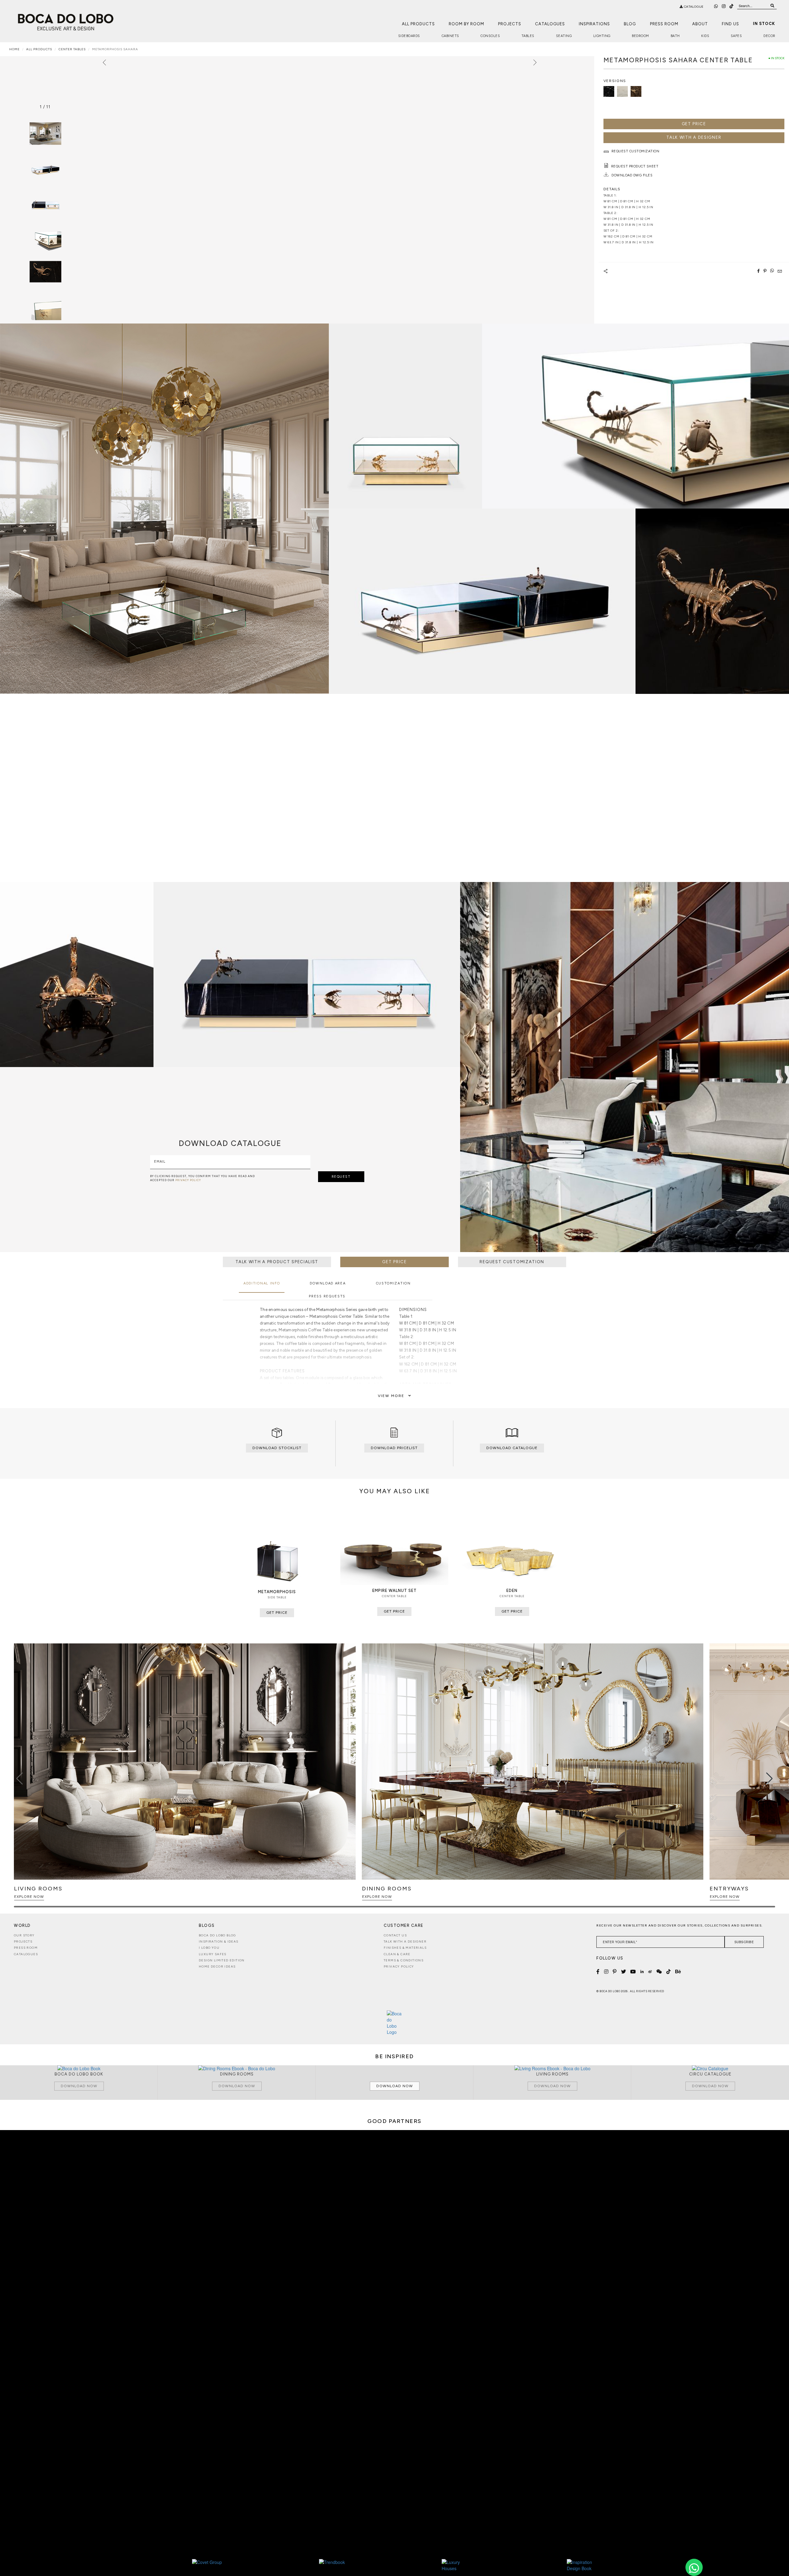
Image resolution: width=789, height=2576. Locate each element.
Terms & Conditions (404, 1960)
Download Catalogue (512, 1448)
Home (14, 49)
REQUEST (341, 1177)
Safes (736, 36)
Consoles (490, 36)
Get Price (694, 124)
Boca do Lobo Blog (217, 1935)
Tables (528, 36)
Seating (564, 36)
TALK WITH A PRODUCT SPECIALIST (277, 1262)
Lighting (602, 36)
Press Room (664, 24)
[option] (45, 168)
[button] (769, 1778)
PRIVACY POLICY (188, 1180)
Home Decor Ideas (217, 1966)
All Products (418, 24)
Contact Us (395, 1935)
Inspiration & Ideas (219, 1941)
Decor (769, 36)
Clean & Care (397, 1954)
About (700, 24)
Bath (675, 36)
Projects (510, 24)
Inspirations (594, 24)
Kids (705, 36)
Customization (393, 1283)
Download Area (328, 1283)
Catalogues (550, 24)
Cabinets (450, 36)
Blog (630, 24)
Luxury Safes (213, 1954)
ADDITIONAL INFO (262, 1283)
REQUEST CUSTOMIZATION (512, 1262)
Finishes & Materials (405, 1948)
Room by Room (466, 24)
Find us (730, 24)
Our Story (24, 1935)
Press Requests (327, 1296)
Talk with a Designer (405, 1941)
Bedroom (640, 36)
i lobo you (209, 1948)
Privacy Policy (399, 1966)
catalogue (693, 7)
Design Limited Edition (222, 1960)
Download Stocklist (277, 1448)
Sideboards (409, 36)
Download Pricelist (394, 1448)
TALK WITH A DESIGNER (694, 137)
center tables (72, 49)
